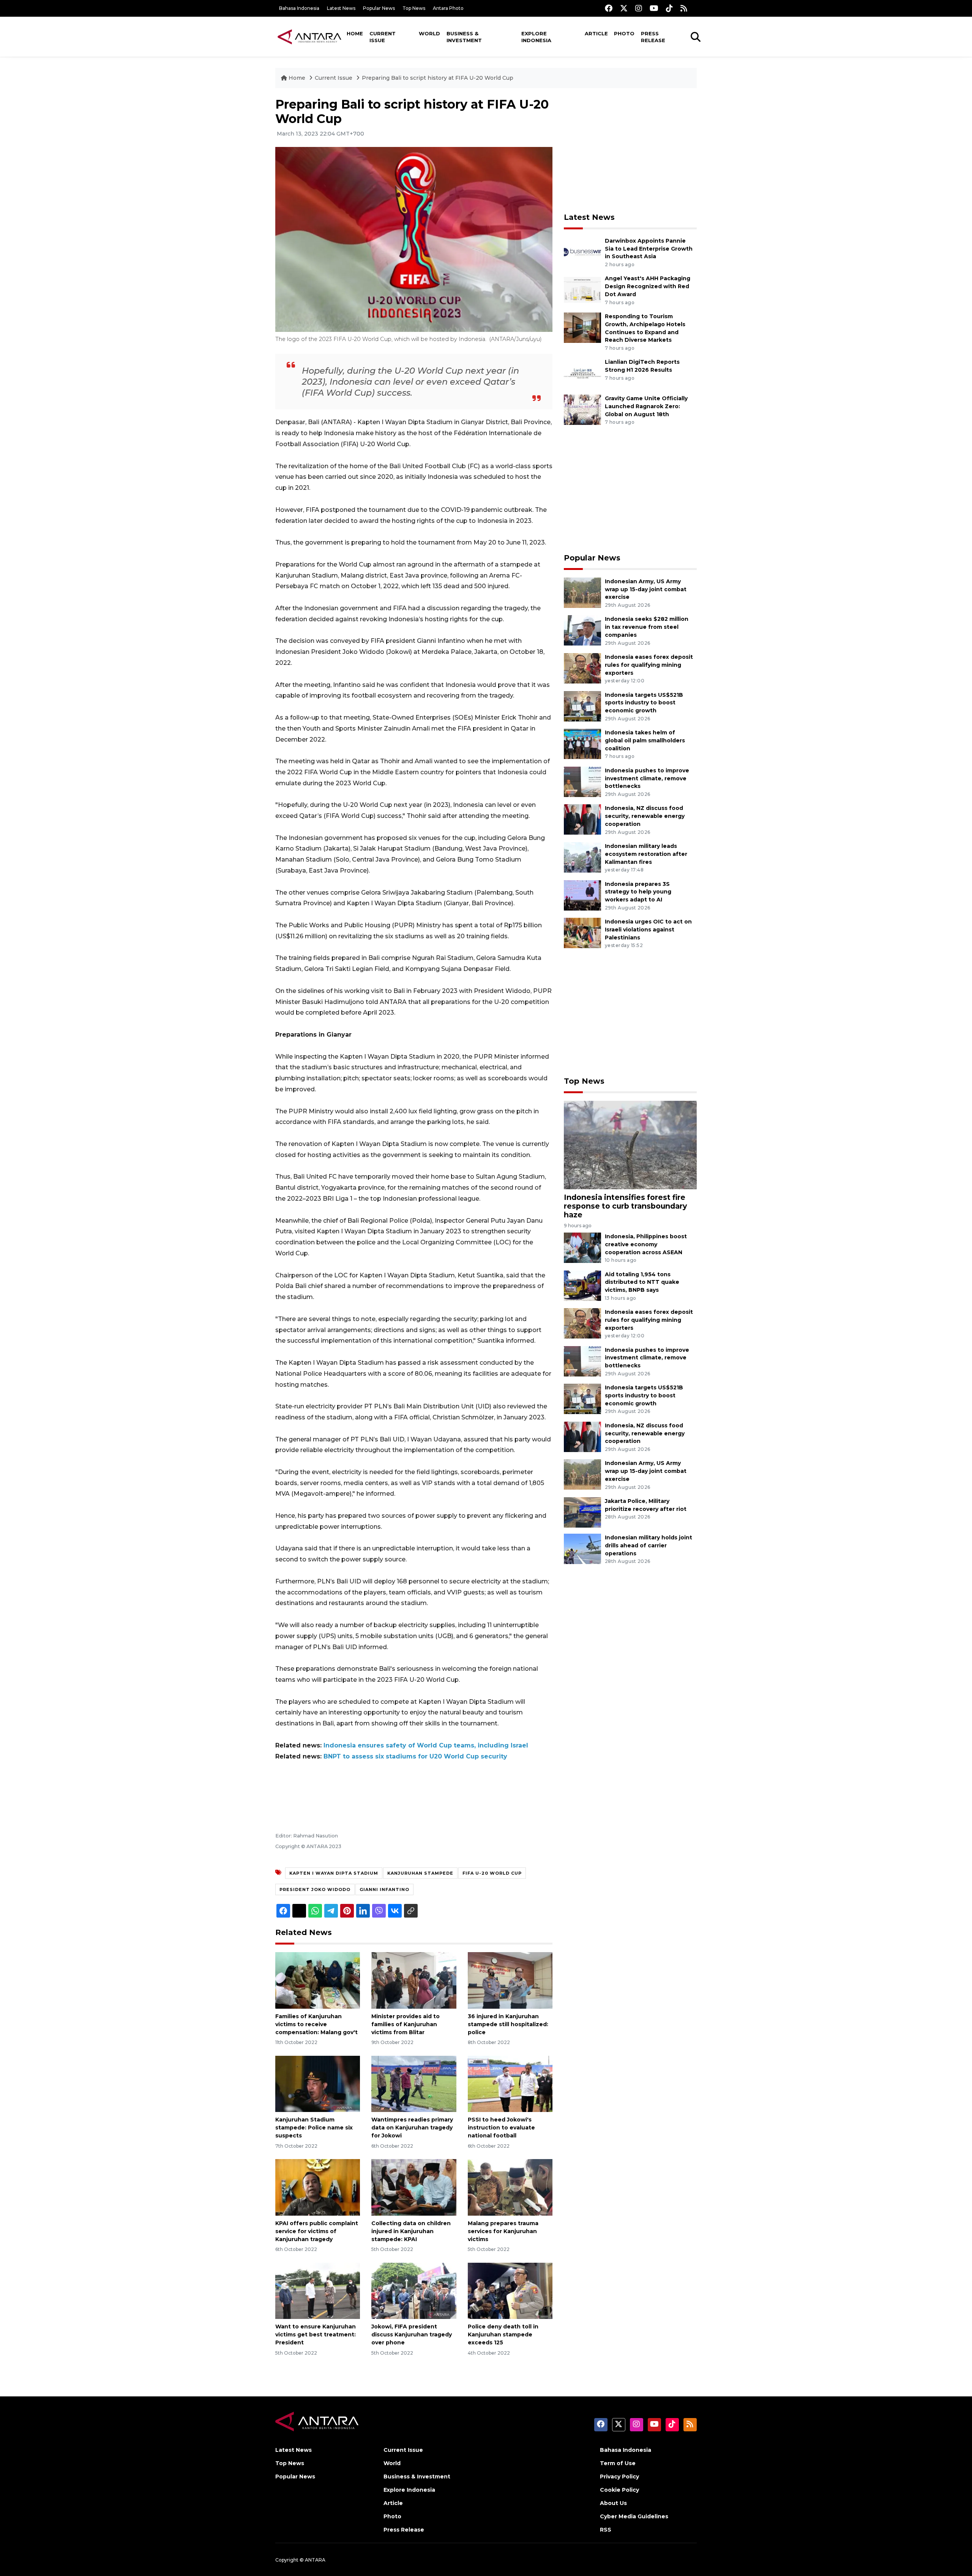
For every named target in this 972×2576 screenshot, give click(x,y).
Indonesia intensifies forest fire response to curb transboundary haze (625, 1206)
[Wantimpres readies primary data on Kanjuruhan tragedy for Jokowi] (414, 2083)
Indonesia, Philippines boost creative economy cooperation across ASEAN (646, 1244)
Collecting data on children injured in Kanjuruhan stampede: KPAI (411, 2231)
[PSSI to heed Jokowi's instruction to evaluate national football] (510, 2083)
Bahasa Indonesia (299, 8)
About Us (613, 2503)
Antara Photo (448, 8)
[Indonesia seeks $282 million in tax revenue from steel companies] (582, 630)
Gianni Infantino (384, 1889)
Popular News (379, 8)
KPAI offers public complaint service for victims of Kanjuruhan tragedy (317, 2231)
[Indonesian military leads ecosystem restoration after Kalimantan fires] (582, 857)
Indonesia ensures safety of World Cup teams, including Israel (426, 1745)
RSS (606, 2530)
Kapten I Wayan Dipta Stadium (334, 1873)
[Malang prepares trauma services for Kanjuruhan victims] (510, 2187)
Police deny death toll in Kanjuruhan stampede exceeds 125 (503, 2334)
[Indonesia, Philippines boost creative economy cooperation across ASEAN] (582, 1247)
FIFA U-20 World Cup (492, 1873)
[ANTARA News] (309, 36)
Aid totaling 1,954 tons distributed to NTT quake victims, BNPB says (642, 1282)
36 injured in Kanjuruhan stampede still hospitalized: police (508, 2024)
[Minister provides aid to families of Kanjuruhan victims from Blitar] (414, 1980)
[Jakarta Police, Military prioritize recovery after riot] (582, 1512)
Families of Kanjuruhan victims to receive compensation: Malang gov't (316, 2024)
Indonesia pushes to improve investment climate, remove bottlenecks (647, 778)
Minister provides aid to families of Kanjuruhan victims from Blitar (406, 2024)
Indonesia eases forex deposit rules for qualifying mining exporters (649, 665)
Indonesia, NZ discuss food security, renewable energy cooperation (645, 816)
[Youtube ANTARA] (654, 8)
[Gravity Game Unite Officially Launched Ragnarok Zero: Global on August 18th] (582, 410)
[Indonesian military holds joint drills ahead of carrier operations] (582, 1548)
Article (596, 33)
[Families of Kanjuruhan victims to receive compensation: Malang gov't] (318, 1980)
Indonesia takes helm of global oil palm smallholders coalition (645, 740)
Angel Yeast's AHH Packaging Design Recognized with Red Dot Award (648, 286)
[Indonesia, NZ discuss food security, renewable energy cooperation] (582, 819)
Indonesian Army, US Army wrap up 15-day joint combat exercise (646, 589)
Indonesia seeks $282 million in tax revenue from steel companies (647, 627)
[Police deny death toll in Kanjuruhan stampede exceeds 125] (510, 2290)
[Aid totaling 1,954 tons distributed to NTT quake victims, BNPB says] (582, 1285)
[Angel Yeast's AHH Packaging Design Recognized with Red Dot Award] (582, 290)
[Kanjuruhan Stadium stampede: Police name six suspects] (318, 2083)
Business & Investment (464, 37)
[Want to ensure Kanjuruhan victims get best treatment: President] (318, 2290)
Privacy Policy (619, 2477)
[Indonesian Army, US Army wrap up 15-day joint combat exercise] (582, 592)
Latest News (341, 8)
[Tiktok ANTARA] (669, 8)
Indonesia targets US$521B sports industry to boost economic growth (644, 703)
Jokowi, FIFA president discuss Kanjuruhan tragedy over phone (412, 2334)
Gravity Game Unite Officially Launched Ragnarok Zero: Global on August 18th (646, 406)
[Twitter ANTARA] (624, 8)
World (429, 33)
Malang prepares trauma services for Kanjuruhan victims (503, 2231)
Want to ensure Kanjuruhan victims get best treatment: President (316, 2334)
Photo (624, 33)
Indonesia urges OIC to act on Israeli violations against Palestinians (648, 930)
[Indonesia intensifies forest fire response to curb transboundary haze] (630, 1144)
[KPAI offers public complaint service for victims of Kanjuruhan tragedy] (318, 2187)
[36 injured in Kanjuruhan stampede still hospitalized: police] (510, 1980)
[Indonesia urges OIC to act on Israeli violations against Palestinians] (582, 932)
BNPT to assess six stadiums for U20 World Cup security (415, 1756)
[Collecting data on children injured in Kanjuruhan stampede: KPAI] (414, 2187)
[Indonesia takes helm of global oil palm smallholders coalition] (582, 743)
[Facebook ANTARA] (609, 8)
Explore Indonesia (536, 37)
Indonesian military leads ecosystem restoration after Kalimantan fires (646, 854)
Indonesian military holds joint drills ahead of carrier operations (649, 1545)
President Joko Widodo (315, 1889)
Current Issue (383, 37)
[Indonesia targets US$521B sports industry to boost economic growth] (582, 706)
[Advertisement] (630, 150)
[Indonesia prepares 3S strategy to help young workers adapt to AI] (582, 895)
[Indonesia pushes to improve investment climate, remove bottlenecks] (582, 781)
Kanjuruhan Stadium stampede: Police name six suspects (314, 2128)
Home (355, 33)
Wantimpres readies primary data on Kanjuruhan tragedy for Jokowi (412, 2128)
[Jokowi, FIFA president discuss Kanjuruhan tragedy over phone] (414, 2290)
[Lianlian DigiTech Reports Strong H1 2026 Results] (582, 373)
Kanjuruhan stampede (420, 1873)
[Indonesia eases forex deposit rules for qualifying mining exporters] (582, 668)
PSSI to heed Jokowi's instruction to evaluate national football (501, 2128)
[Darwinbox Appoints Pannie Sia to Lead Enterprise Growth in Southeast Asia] (582, 252)
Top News (414, 8)
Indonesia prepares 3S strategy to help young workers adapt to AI (638, 892)
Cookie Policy (619, 2490)
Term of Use (618, 2463)
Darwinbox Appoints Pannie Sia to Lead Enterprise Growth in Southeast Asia (649, 249)
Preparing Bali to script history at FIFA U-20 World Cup (438, 78)
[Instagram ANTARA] (639, 8)
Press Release (653, 37)
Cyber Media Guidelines (634, 2516)
